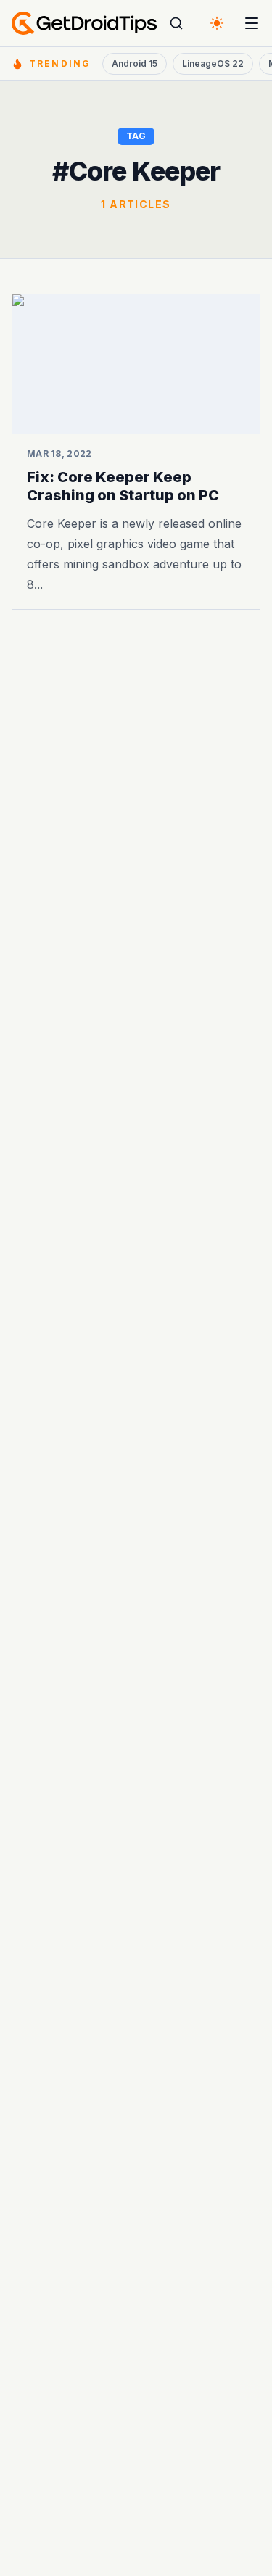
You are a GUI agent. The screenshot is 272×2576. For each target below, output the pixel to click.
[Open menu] (252, 23)
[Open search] (176, 23)
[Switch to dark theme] (217, 23)
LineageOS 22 (213, 63)
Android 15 (135, 63)
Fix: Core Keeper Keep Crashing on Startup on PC (123, 486)
